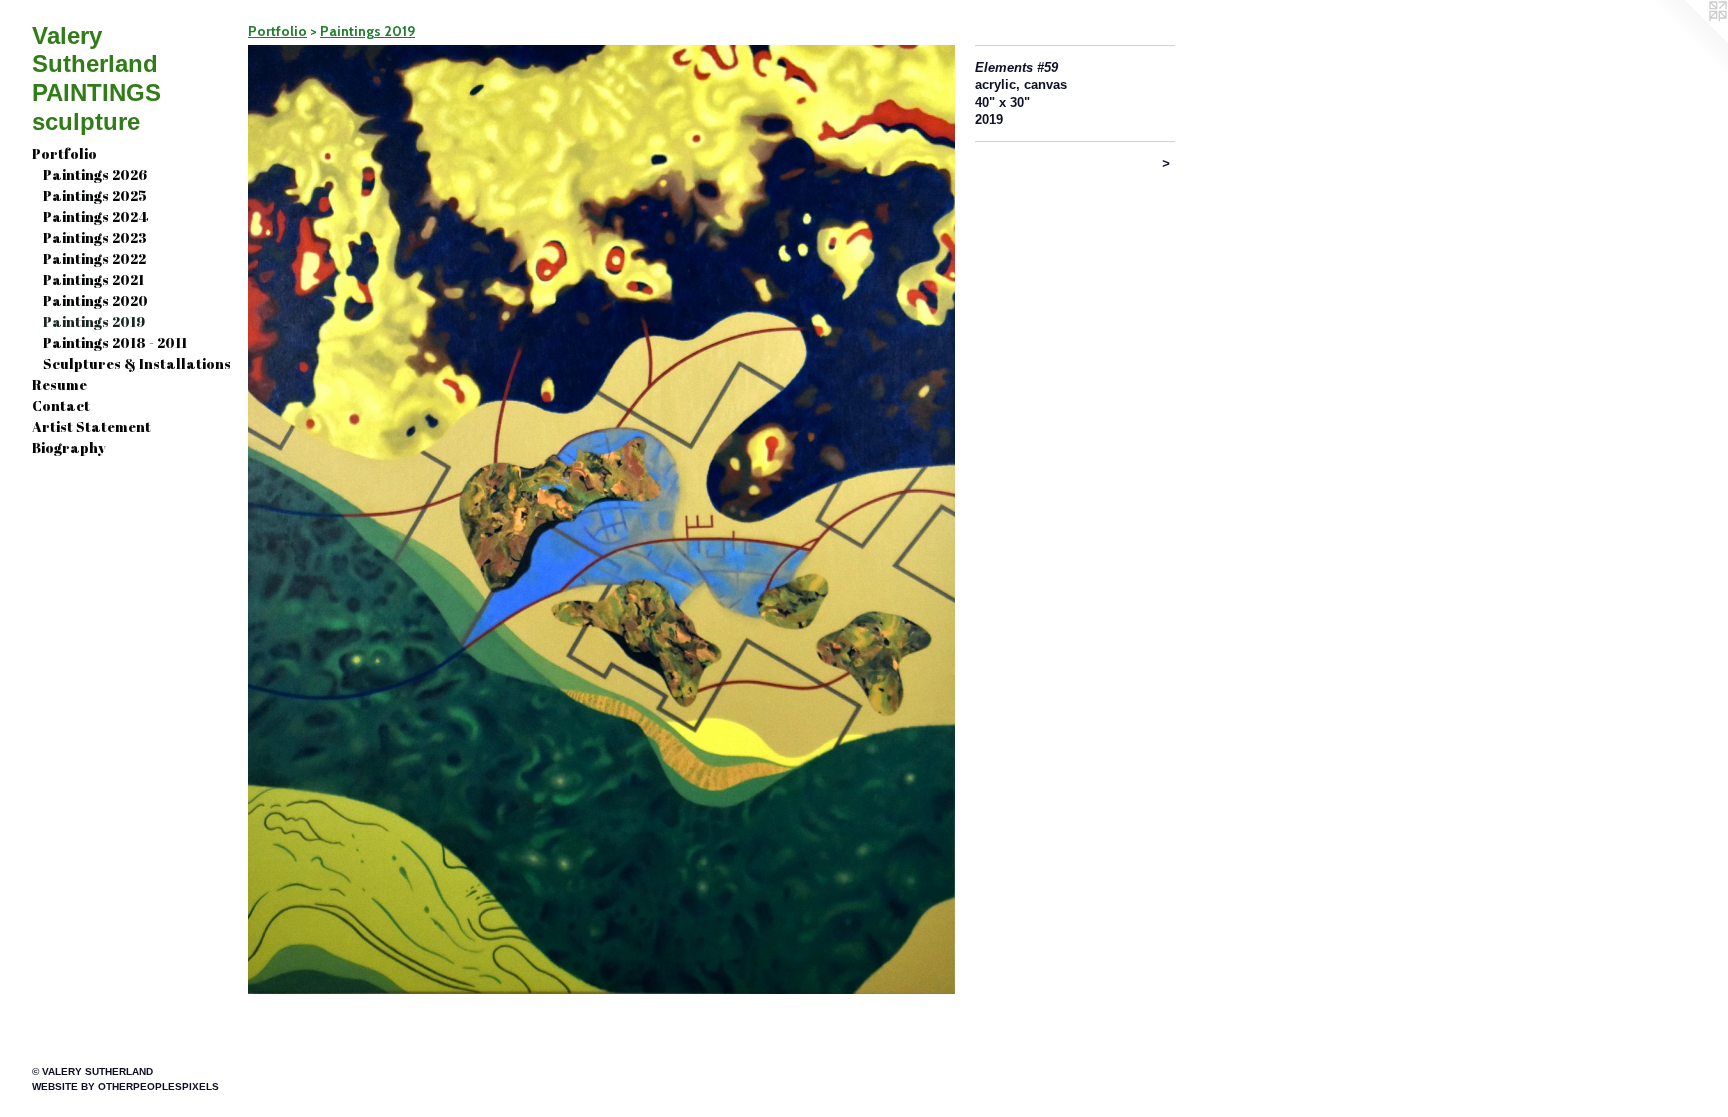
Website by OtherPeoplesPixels (125, 1086)
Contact (61, 405)
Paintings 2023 (95, 237)
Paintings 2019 (94, 321)
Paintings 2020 (95, 300)
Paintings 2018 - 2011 (115, 342)
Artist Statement (91, 426)
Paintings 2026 (95, 174)
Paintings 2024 (95, 216)
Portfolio (64, 153)
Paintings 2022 (94, 258)
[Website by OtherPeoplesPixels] (1688, 40)
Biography (69, 447)
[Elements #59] (601, 519)
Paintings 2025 (95, 195)
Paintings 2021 (93, 279)
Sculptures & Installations (137, 363)
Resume (59, 384)
